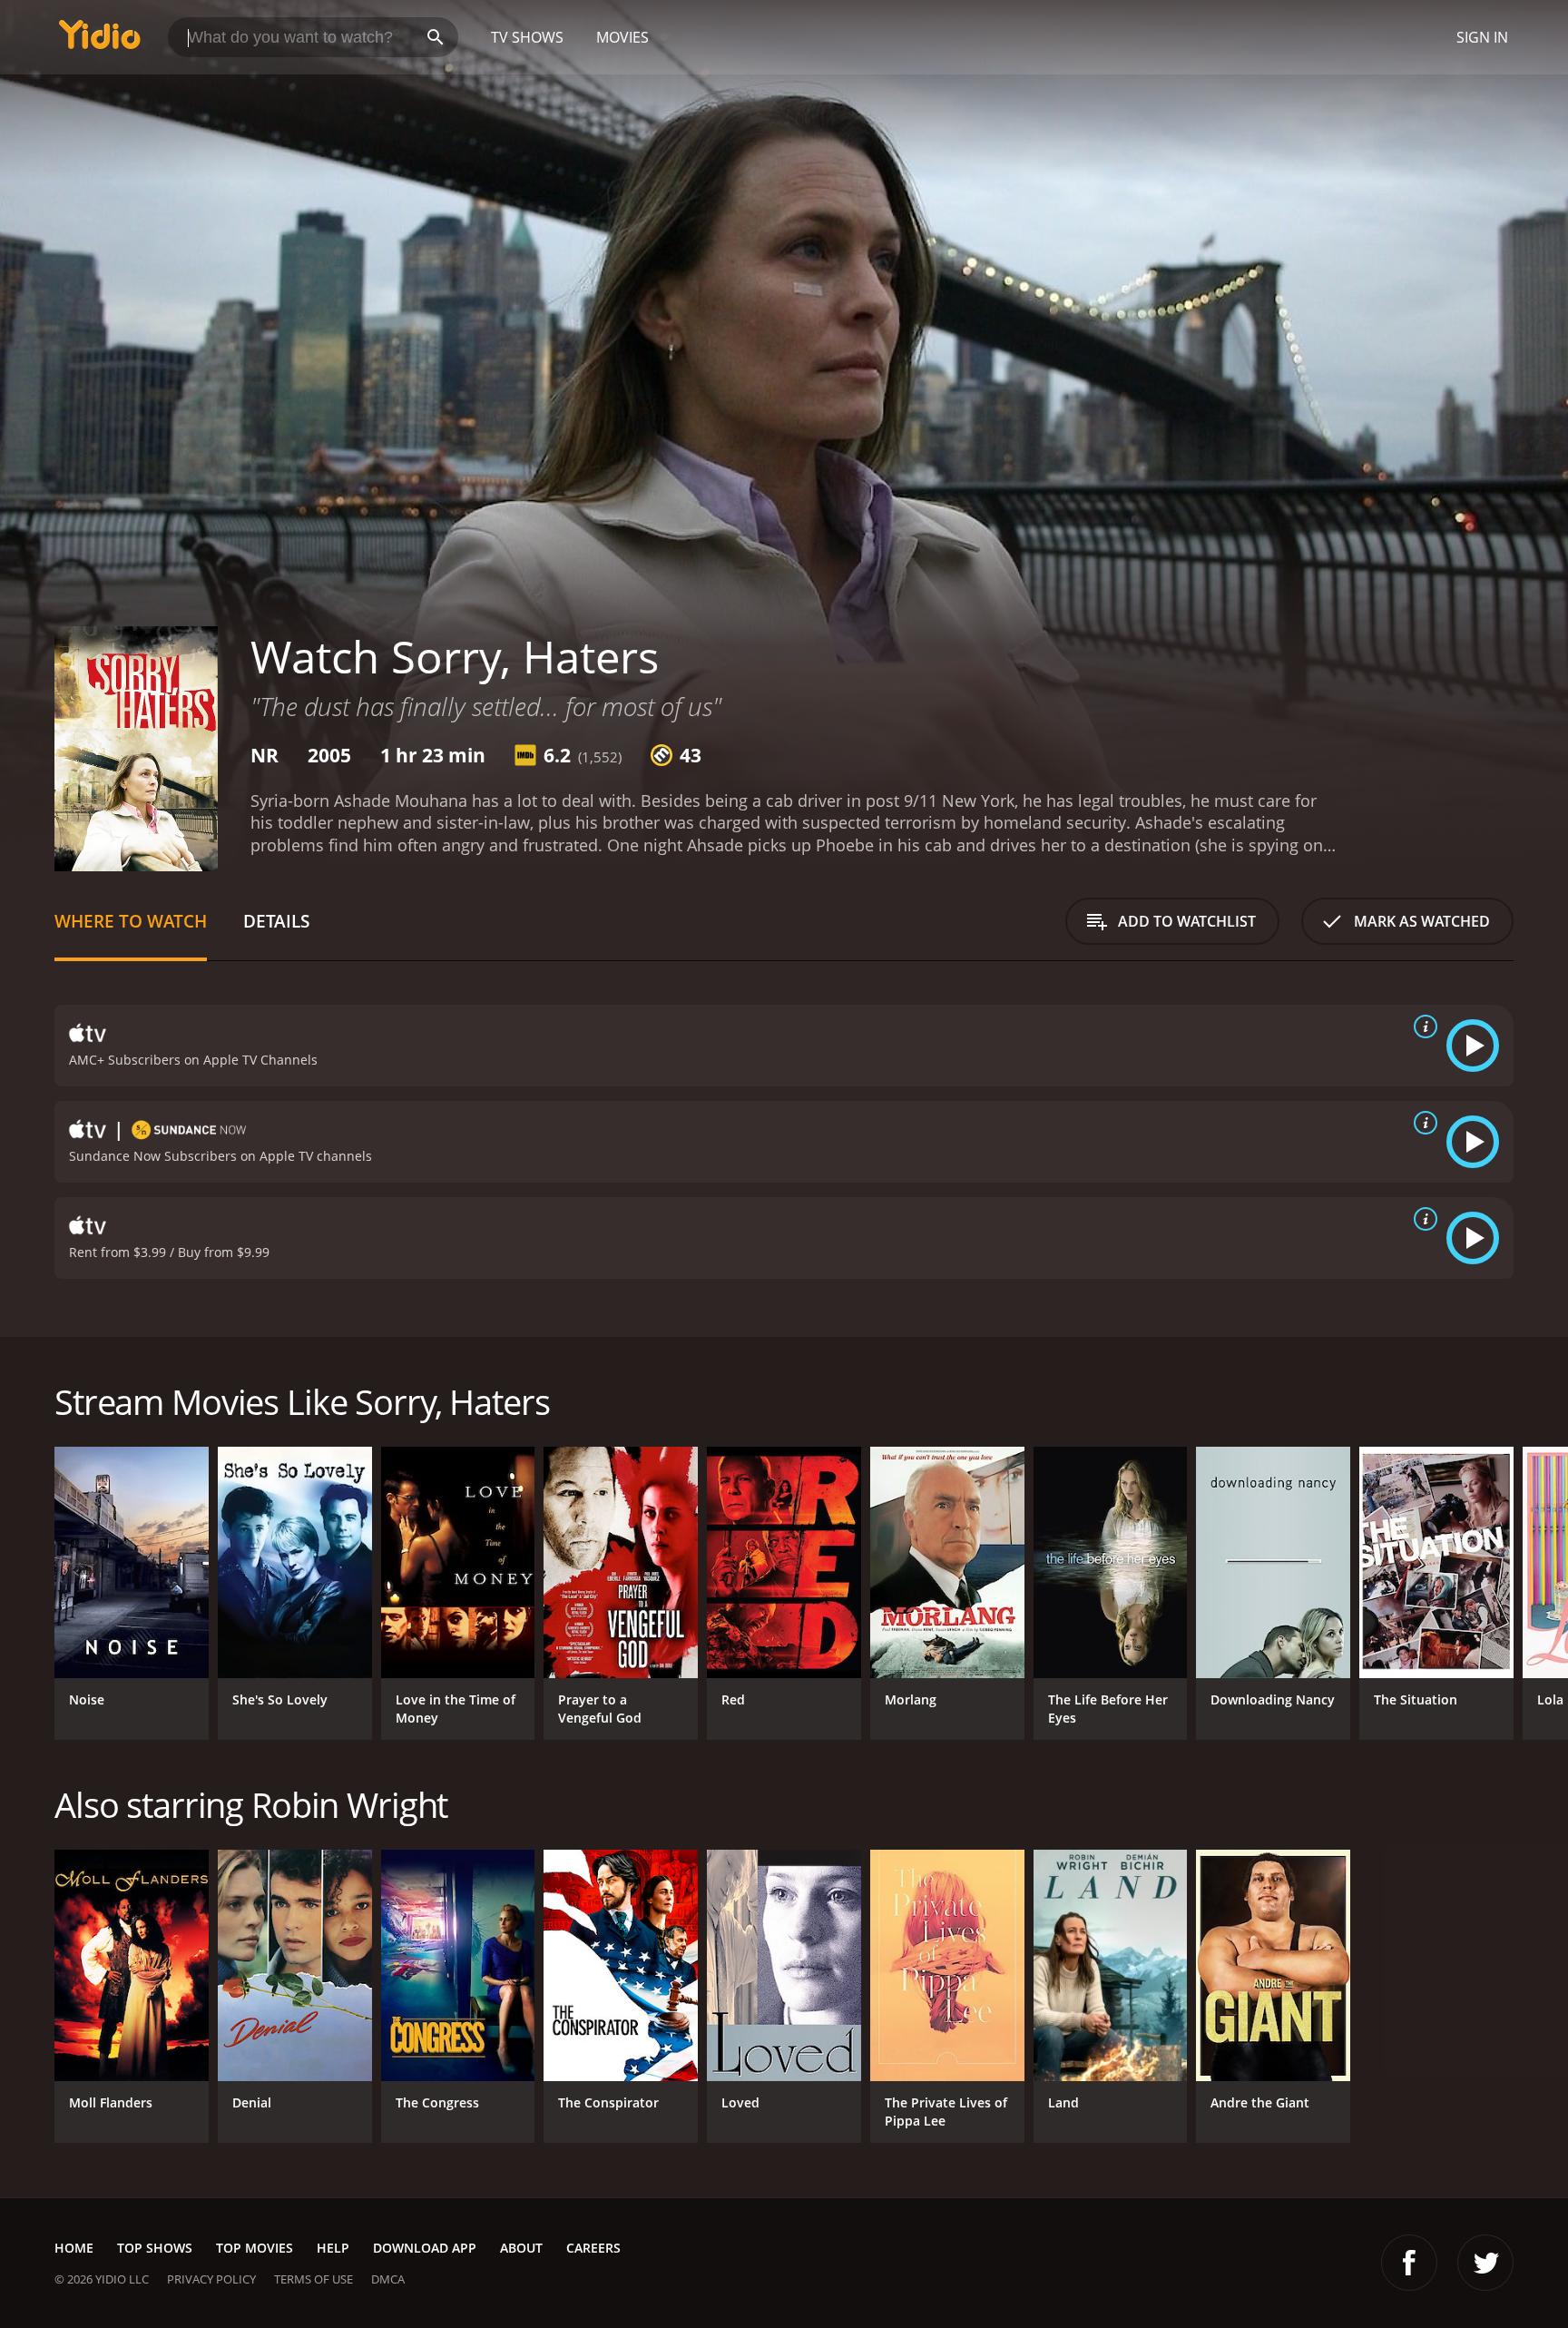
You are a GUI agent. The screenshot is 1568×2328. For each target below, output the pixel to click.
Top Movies (255, 2248)
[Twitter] (1485, 2263)
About (521, 2248)
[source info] (1422, 1026)
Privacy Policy (211, 2279)
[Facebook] (1409, 2263)
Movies (622, 37)
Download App (425, 2248)
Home (74, 2248)
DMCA (388, 2279)
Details (276, 921)
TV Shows (527, 37)
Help (333, 2248)
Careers (593, 2248)
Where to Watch (131, 921)
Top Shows (155, 2248)
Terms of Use (314, 2279)
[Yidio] (100, 40)
